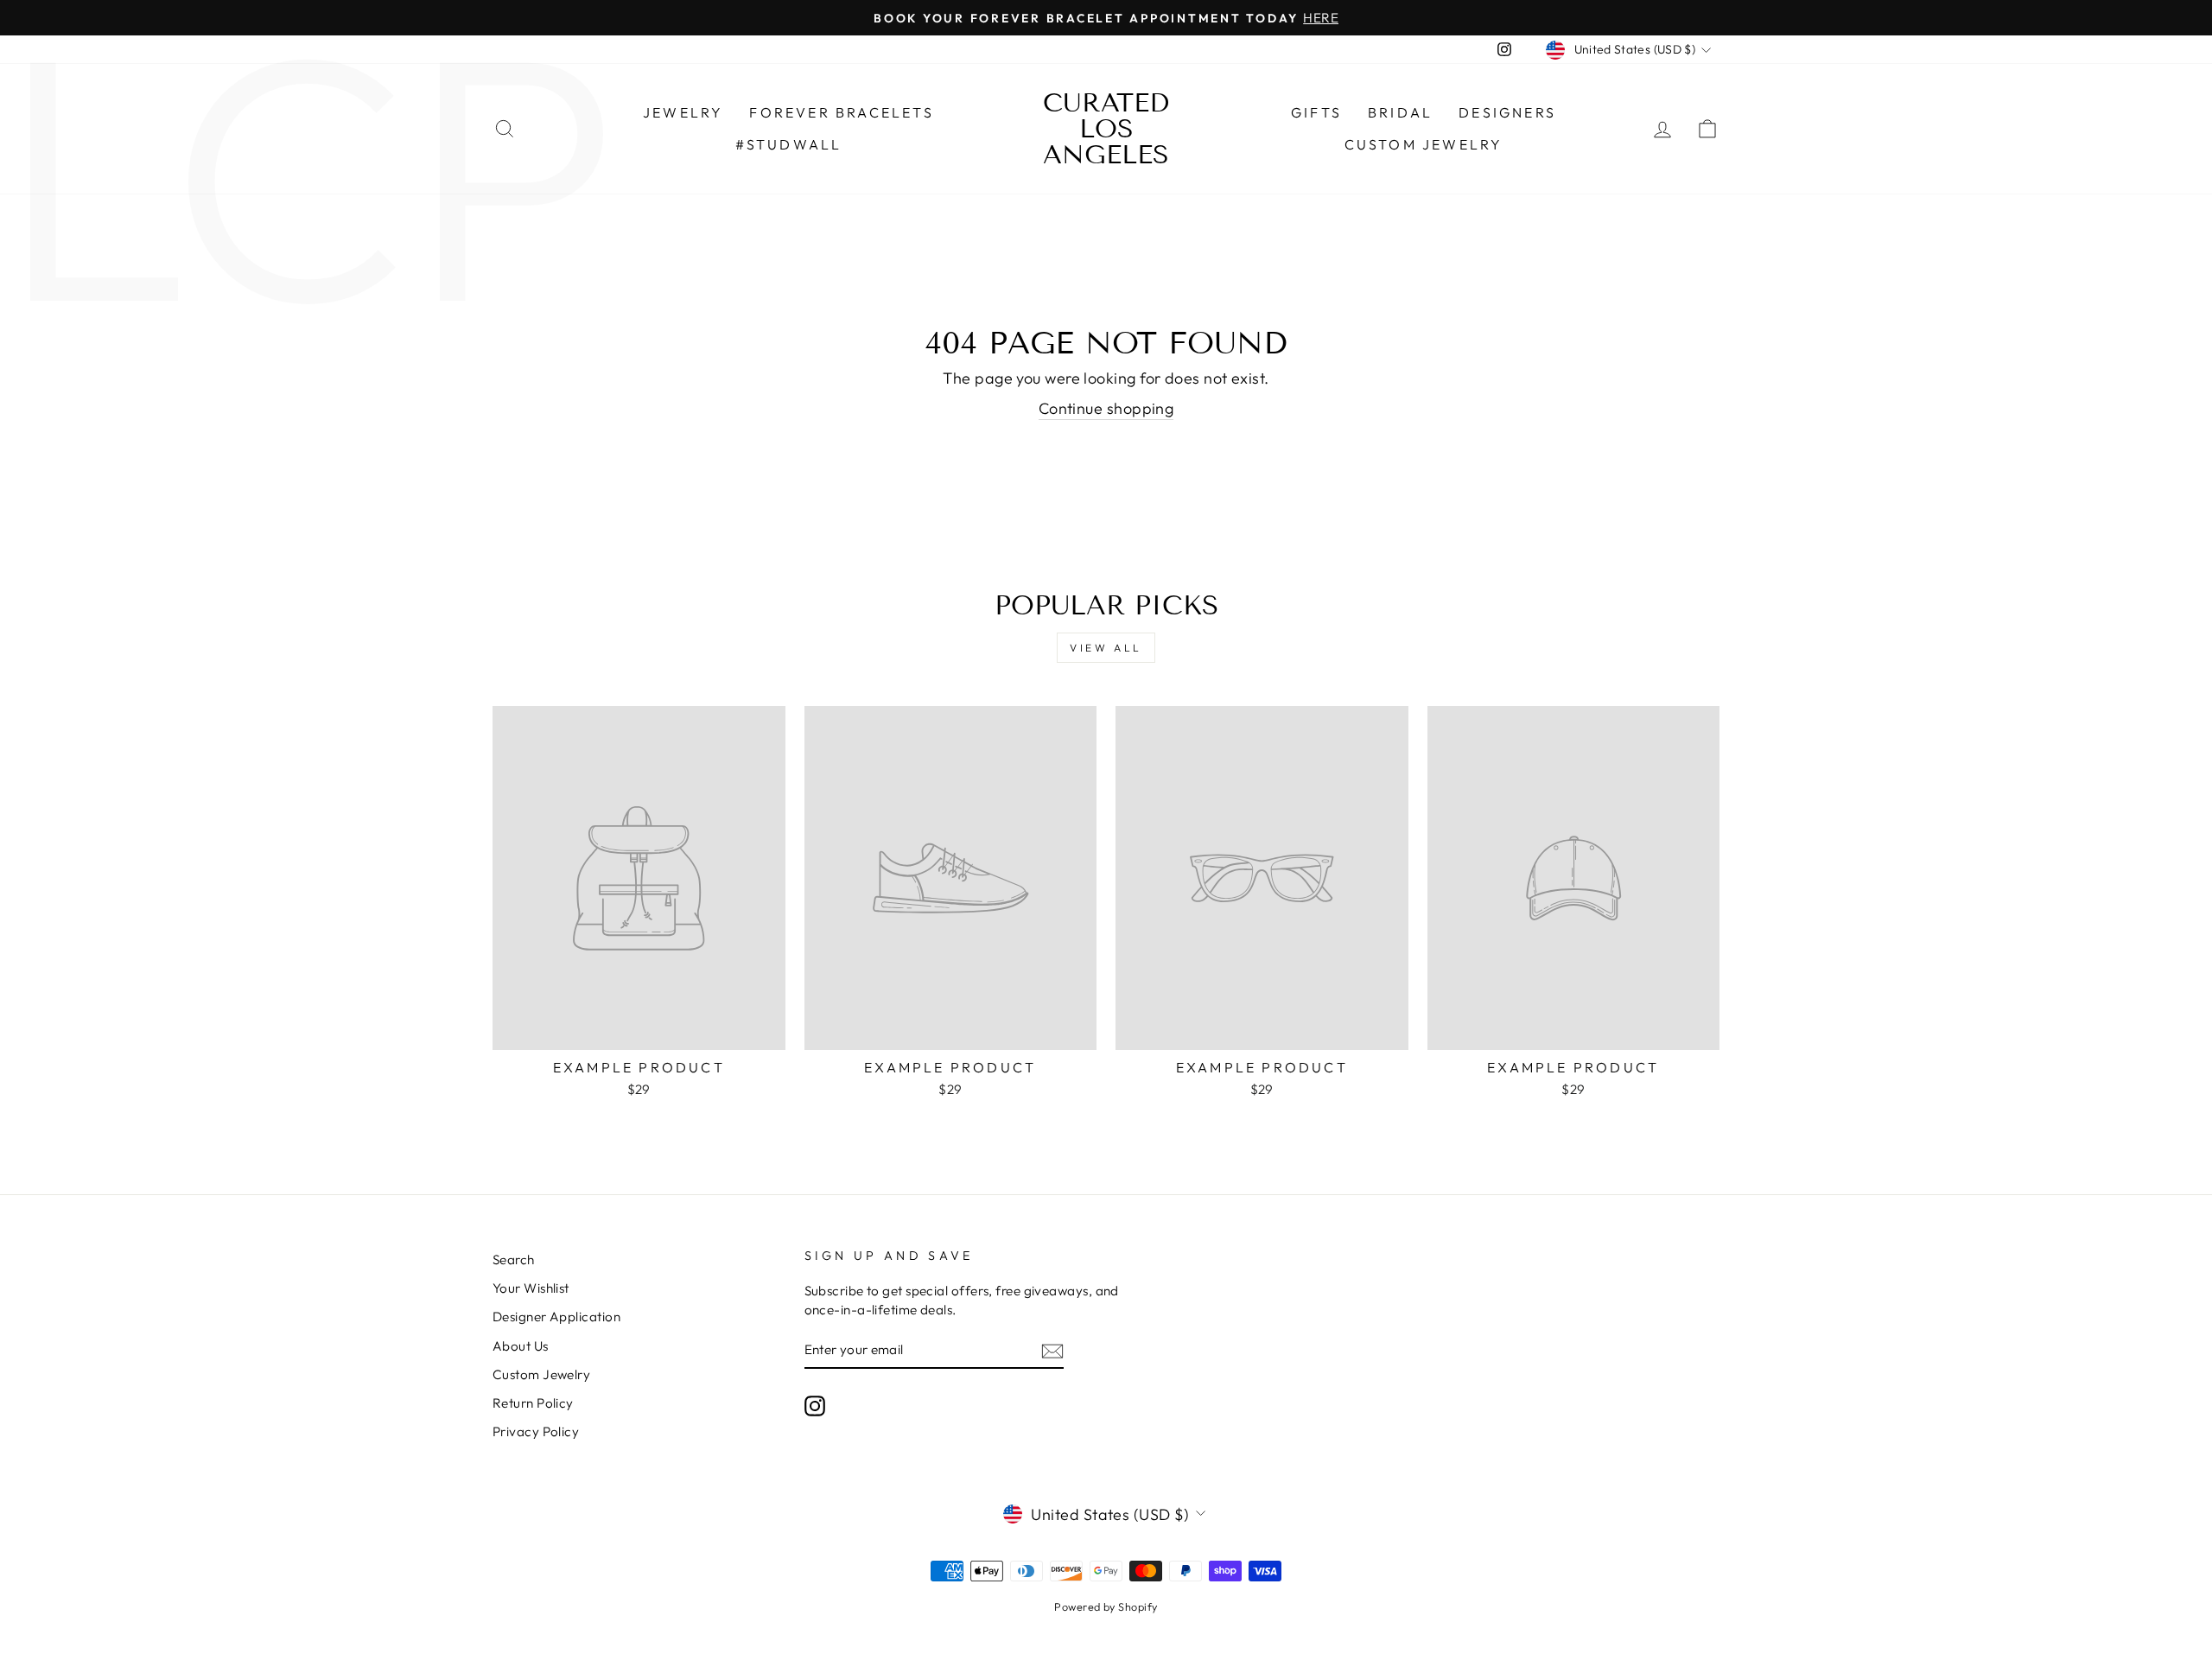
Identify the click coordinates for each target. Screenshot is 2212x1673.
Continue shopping (1106, 408)
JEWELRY (683, 112)
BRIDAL (1400, 112)
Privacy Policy (536, 1431)
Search (514, 1260)
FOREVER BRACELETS (841, 112)
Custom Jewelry (1424, 144)
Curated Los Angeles (1106, 129)
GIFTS (1316, 112)
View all (1106, 648)
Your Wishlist (531, 1288)
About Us (521, 1346)
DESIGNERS (1507, 112)
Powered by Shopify (1106, 1606)
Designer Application (556, 1317)
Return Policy (533, 1403)
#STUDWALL (789, 144)
